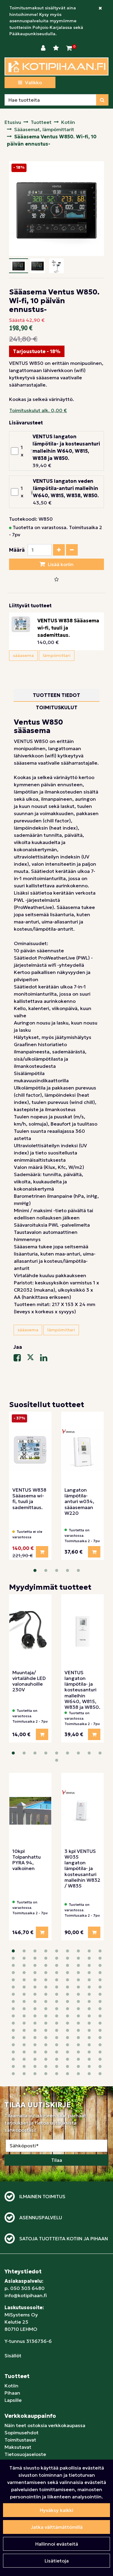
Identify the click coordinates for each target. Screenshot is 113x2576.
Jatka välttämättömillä (57, 2527)
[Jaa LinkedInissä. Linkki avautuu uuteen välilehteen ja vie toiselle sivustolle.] (46, 1359)
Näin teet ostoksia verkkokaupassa (45, 2425)
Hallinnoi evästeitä (57, 2544)
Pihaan (12, 2393)
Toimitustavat (20, 2440)
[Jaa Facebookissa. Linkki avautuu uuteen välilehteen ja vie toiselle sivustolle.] (20, 1359)
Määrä (17, 550)
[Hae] (102, 100)
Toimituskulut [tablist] (57, 707)
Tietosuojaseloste (25, 2454)
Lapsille (13, 2400)
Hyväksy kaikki (56, 2510)
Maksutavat (18, 2447)
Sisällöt (13, 2356)
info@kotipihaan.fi (26, 2295)
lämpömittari (57, 655)
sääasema (23, 655)
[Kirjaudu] (44, 48)
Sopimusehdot (22, 2433)
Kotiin (11, 2386)
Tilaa (57, 2160)
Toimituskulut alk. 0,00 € (38, 410)
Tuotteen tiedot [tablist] (56, 695)
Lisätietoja (57, 2561)
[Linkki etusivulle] (56, 66)
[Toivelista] (57, 48)
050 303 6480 (27, 2288)
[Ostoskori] (69, 48)
